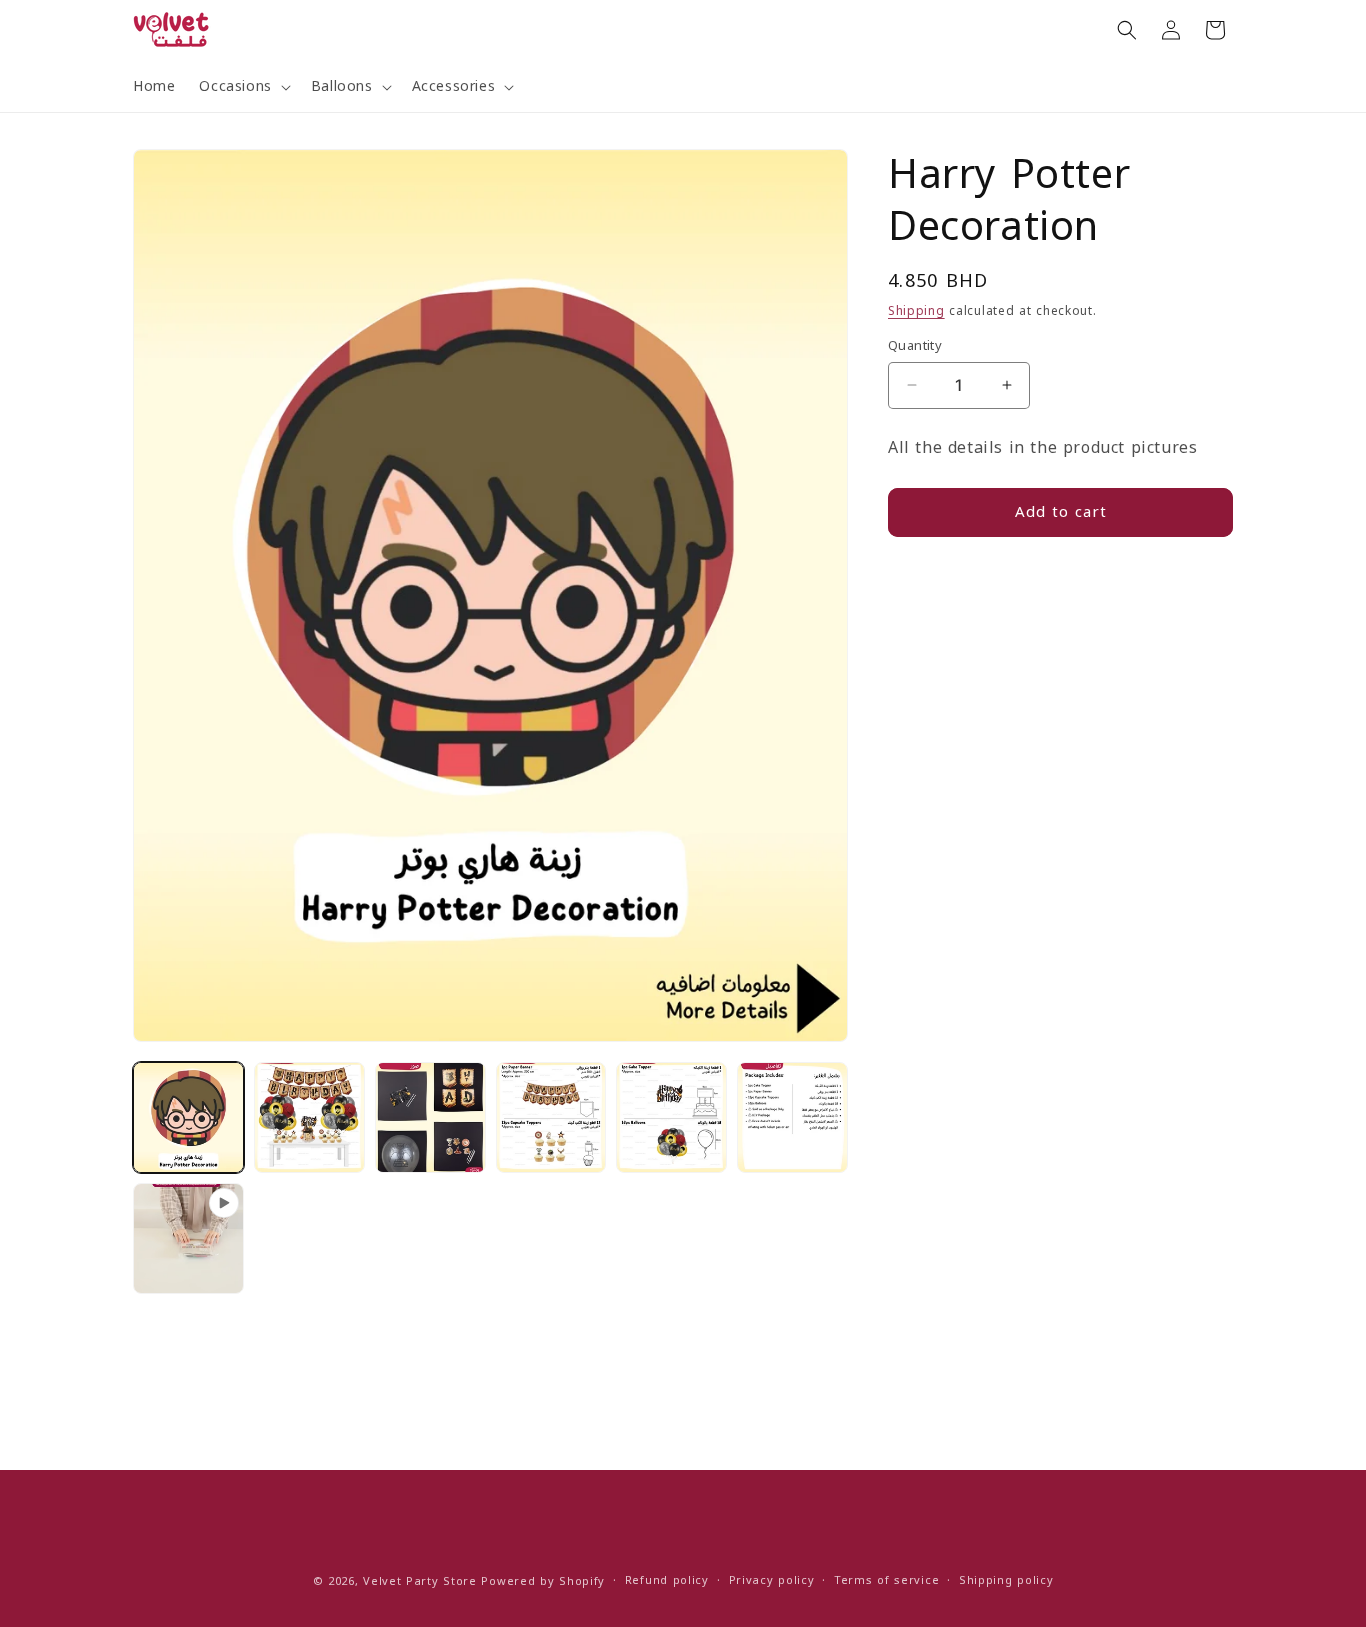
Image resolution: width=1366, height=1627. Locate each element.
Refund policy (667, 1580)
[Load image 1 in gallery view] (188, 1117)
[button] (242, 87)
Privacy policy (772, 1580)
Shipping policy (1006, 1580)
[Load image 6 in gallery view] (792, 1117)
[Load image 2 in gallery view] (309, 1117)
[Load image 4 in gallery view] (551, 1117)
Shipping (916, 311)
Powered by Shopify (543, 1581)
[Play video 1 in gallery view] (188, 1238)
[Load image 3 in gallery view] (430, 1117)
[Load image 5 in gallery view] (671, 1117)
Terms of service (886, 1580)
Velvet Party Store (420, 1581)
